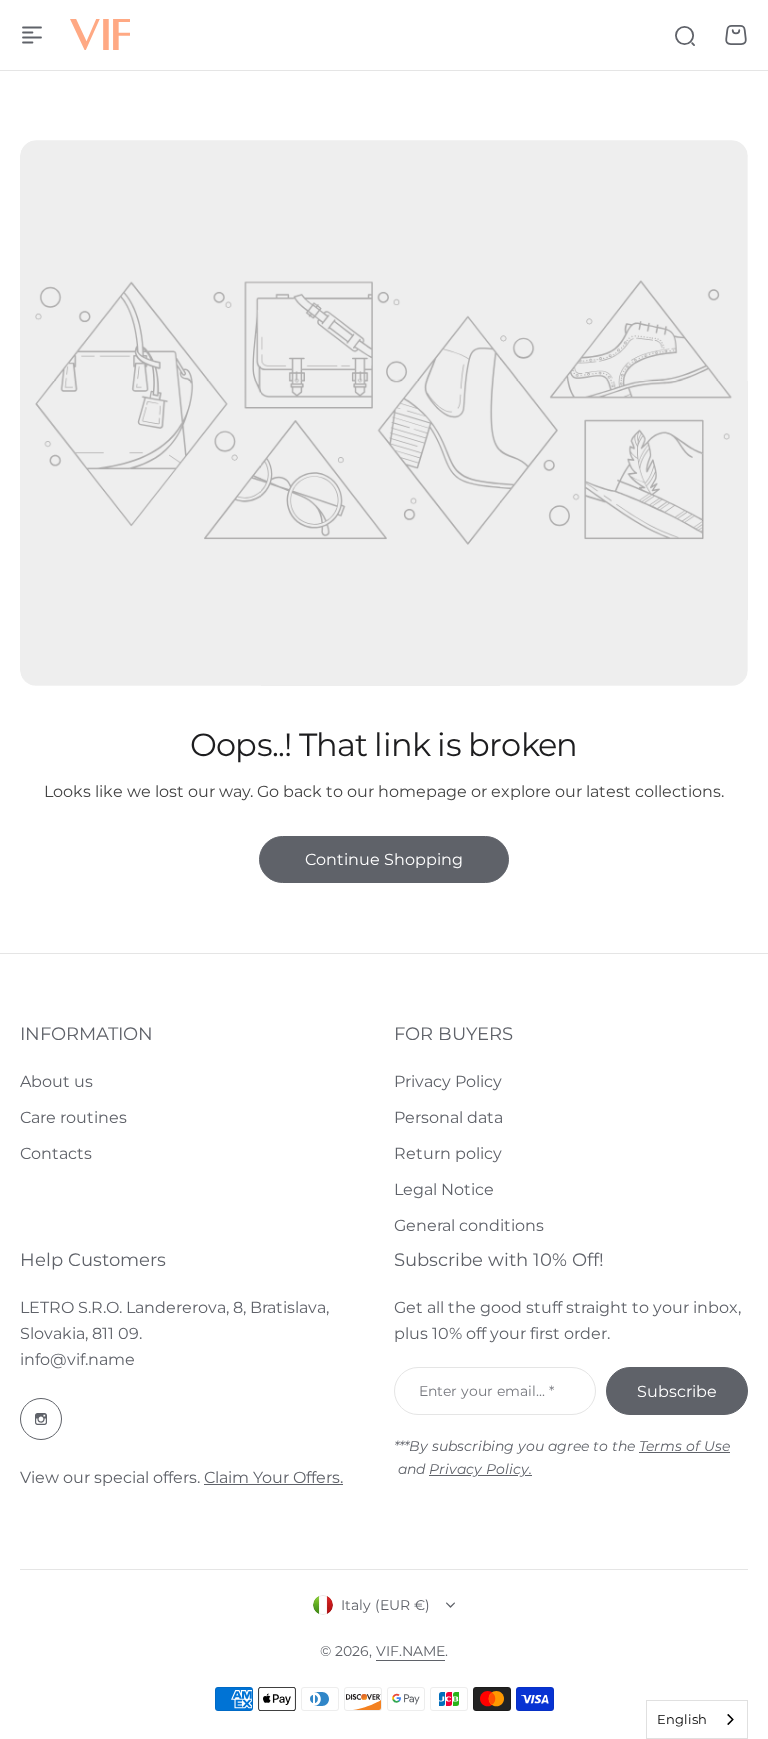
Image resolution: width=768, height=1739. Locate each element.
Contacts (56, 1153)
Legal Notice (444, 1189)
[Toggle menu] (32, 35)
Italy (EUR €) (385, 1605)
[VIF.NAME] (100, 35)
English (682, 1719)
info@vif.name (77, 1359)
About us (56, 1081)
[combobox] (697, 1719)
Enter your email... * (486, 1391)
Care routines (73, 1117)
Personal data (448, 1117)
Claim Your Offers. (273, 1477)
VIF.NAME (410, 1651)
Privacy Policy (448, 1081)
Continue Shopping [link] (384, 859)
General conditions (469, 1225)
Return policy (448, 1153)
